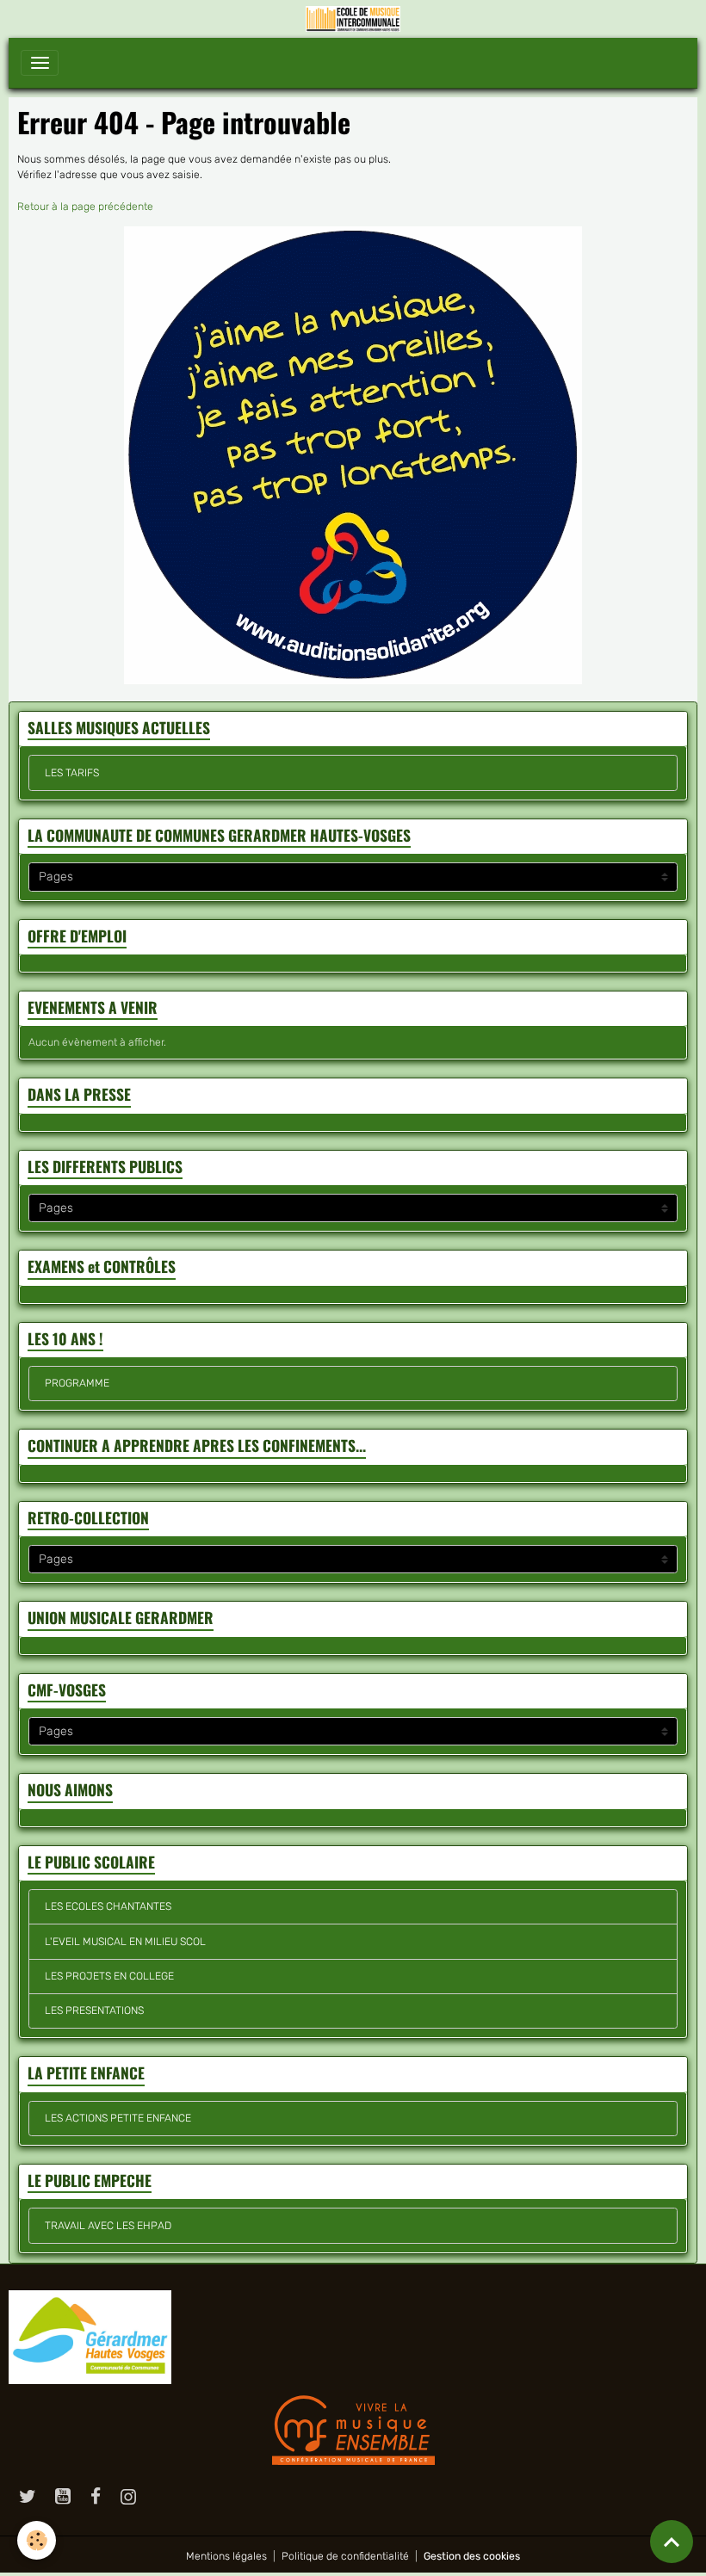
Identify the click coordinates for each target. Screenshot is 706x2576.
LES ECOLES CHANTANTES (108, 1906)
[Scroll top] (672, 2542)
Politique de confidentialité (345, 2556)
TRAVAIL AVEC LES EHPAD (108, 2226)
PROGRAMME (77, 1383)
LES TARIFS (72, 773)
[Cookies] (37, 2540)
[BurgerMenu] (40, 63)
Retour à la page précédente (85, 207)
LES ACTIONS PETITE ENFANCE (118, 2118)
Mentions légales (226, 2556)
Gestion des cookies (472, 2556)
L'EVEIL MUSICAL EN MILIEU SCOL (125, 1942)
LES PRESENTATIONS (94, 2011)
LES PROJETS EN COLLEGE (109, 1976)
